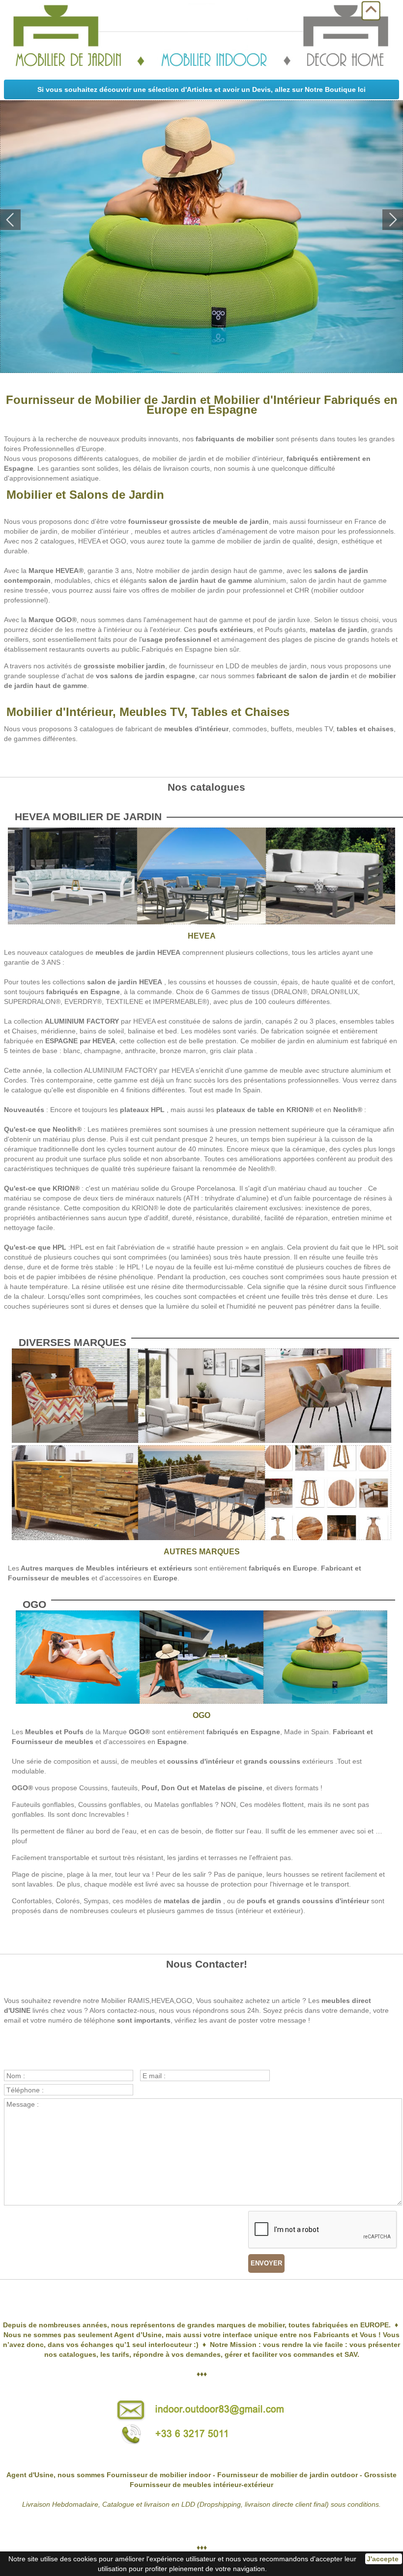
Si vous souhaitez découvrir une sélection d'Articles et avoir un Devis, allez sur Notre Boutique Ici (201, 89)
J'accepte (384, 2559)
